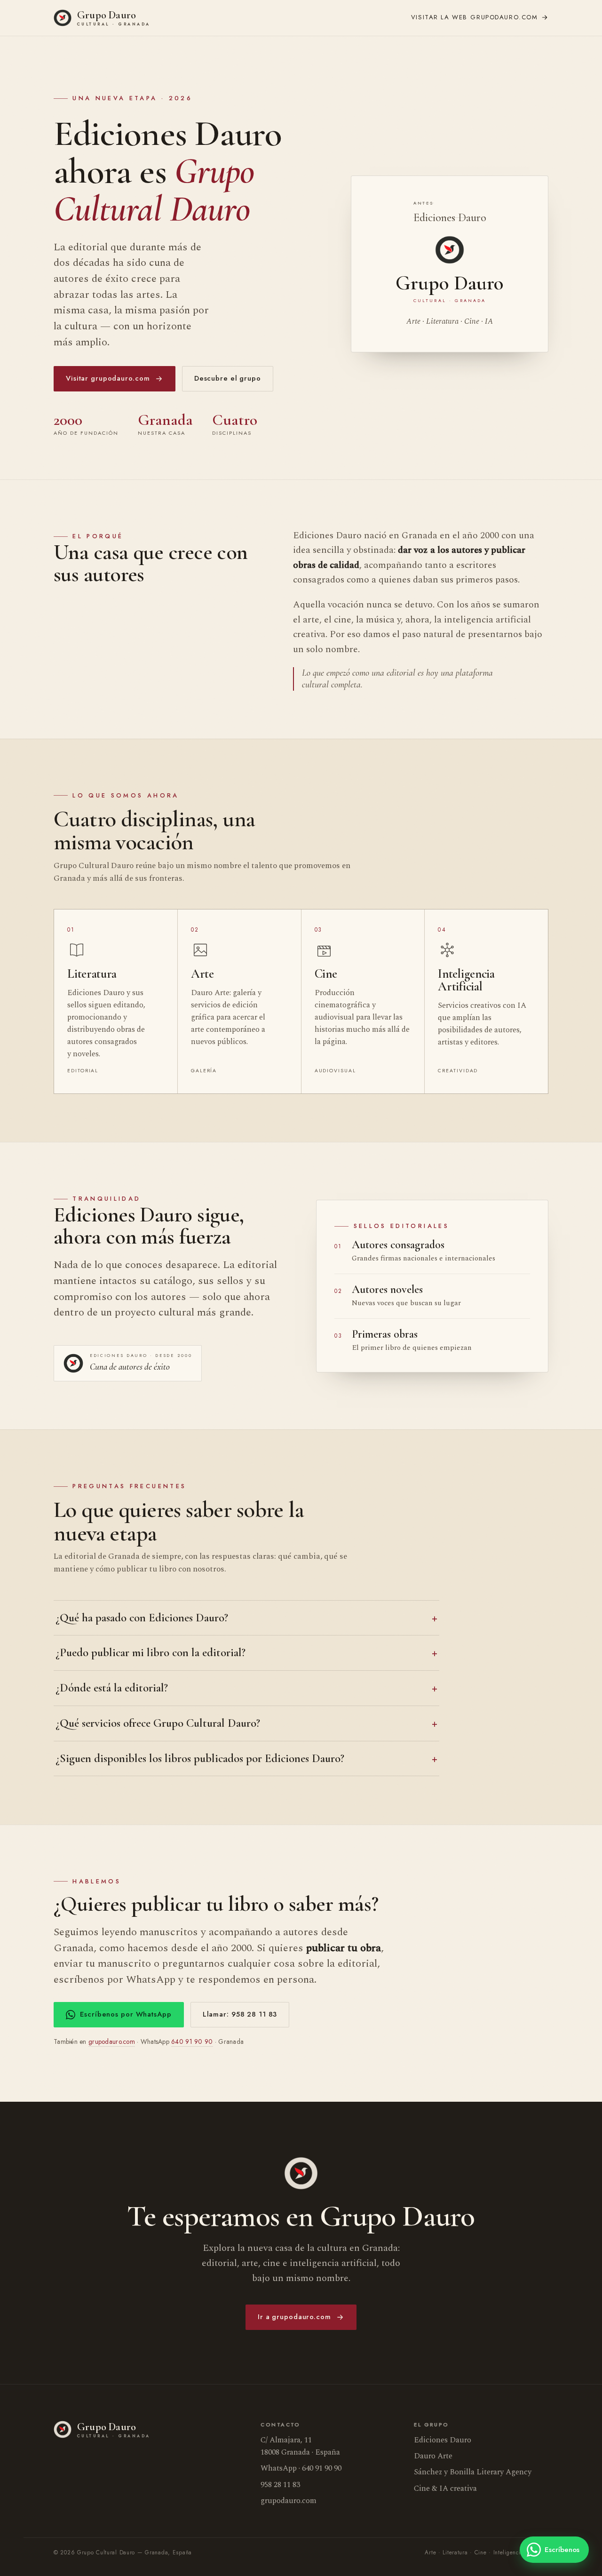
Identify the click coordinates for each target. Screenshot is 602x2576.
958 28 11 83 (280, 2485)
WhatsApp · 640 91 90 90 (301, 2468)
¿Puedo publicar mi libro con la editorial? (150, 1652)
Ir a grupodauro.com (294, 2317)
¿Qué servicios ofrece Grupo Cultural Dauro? (158, 1723)
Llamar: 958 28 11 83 (240, 2014)
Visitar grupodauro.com (108, 378)
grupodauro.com (475, 17)
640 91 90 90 (192, 2042)
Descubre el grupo (228, 378)
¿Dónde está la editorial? (112, 1688)
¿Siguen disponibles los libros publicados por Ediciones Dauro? (200, 1758)
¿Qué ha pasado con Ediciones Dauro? (142, 1618)
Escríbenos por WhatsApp (126, 2014)
